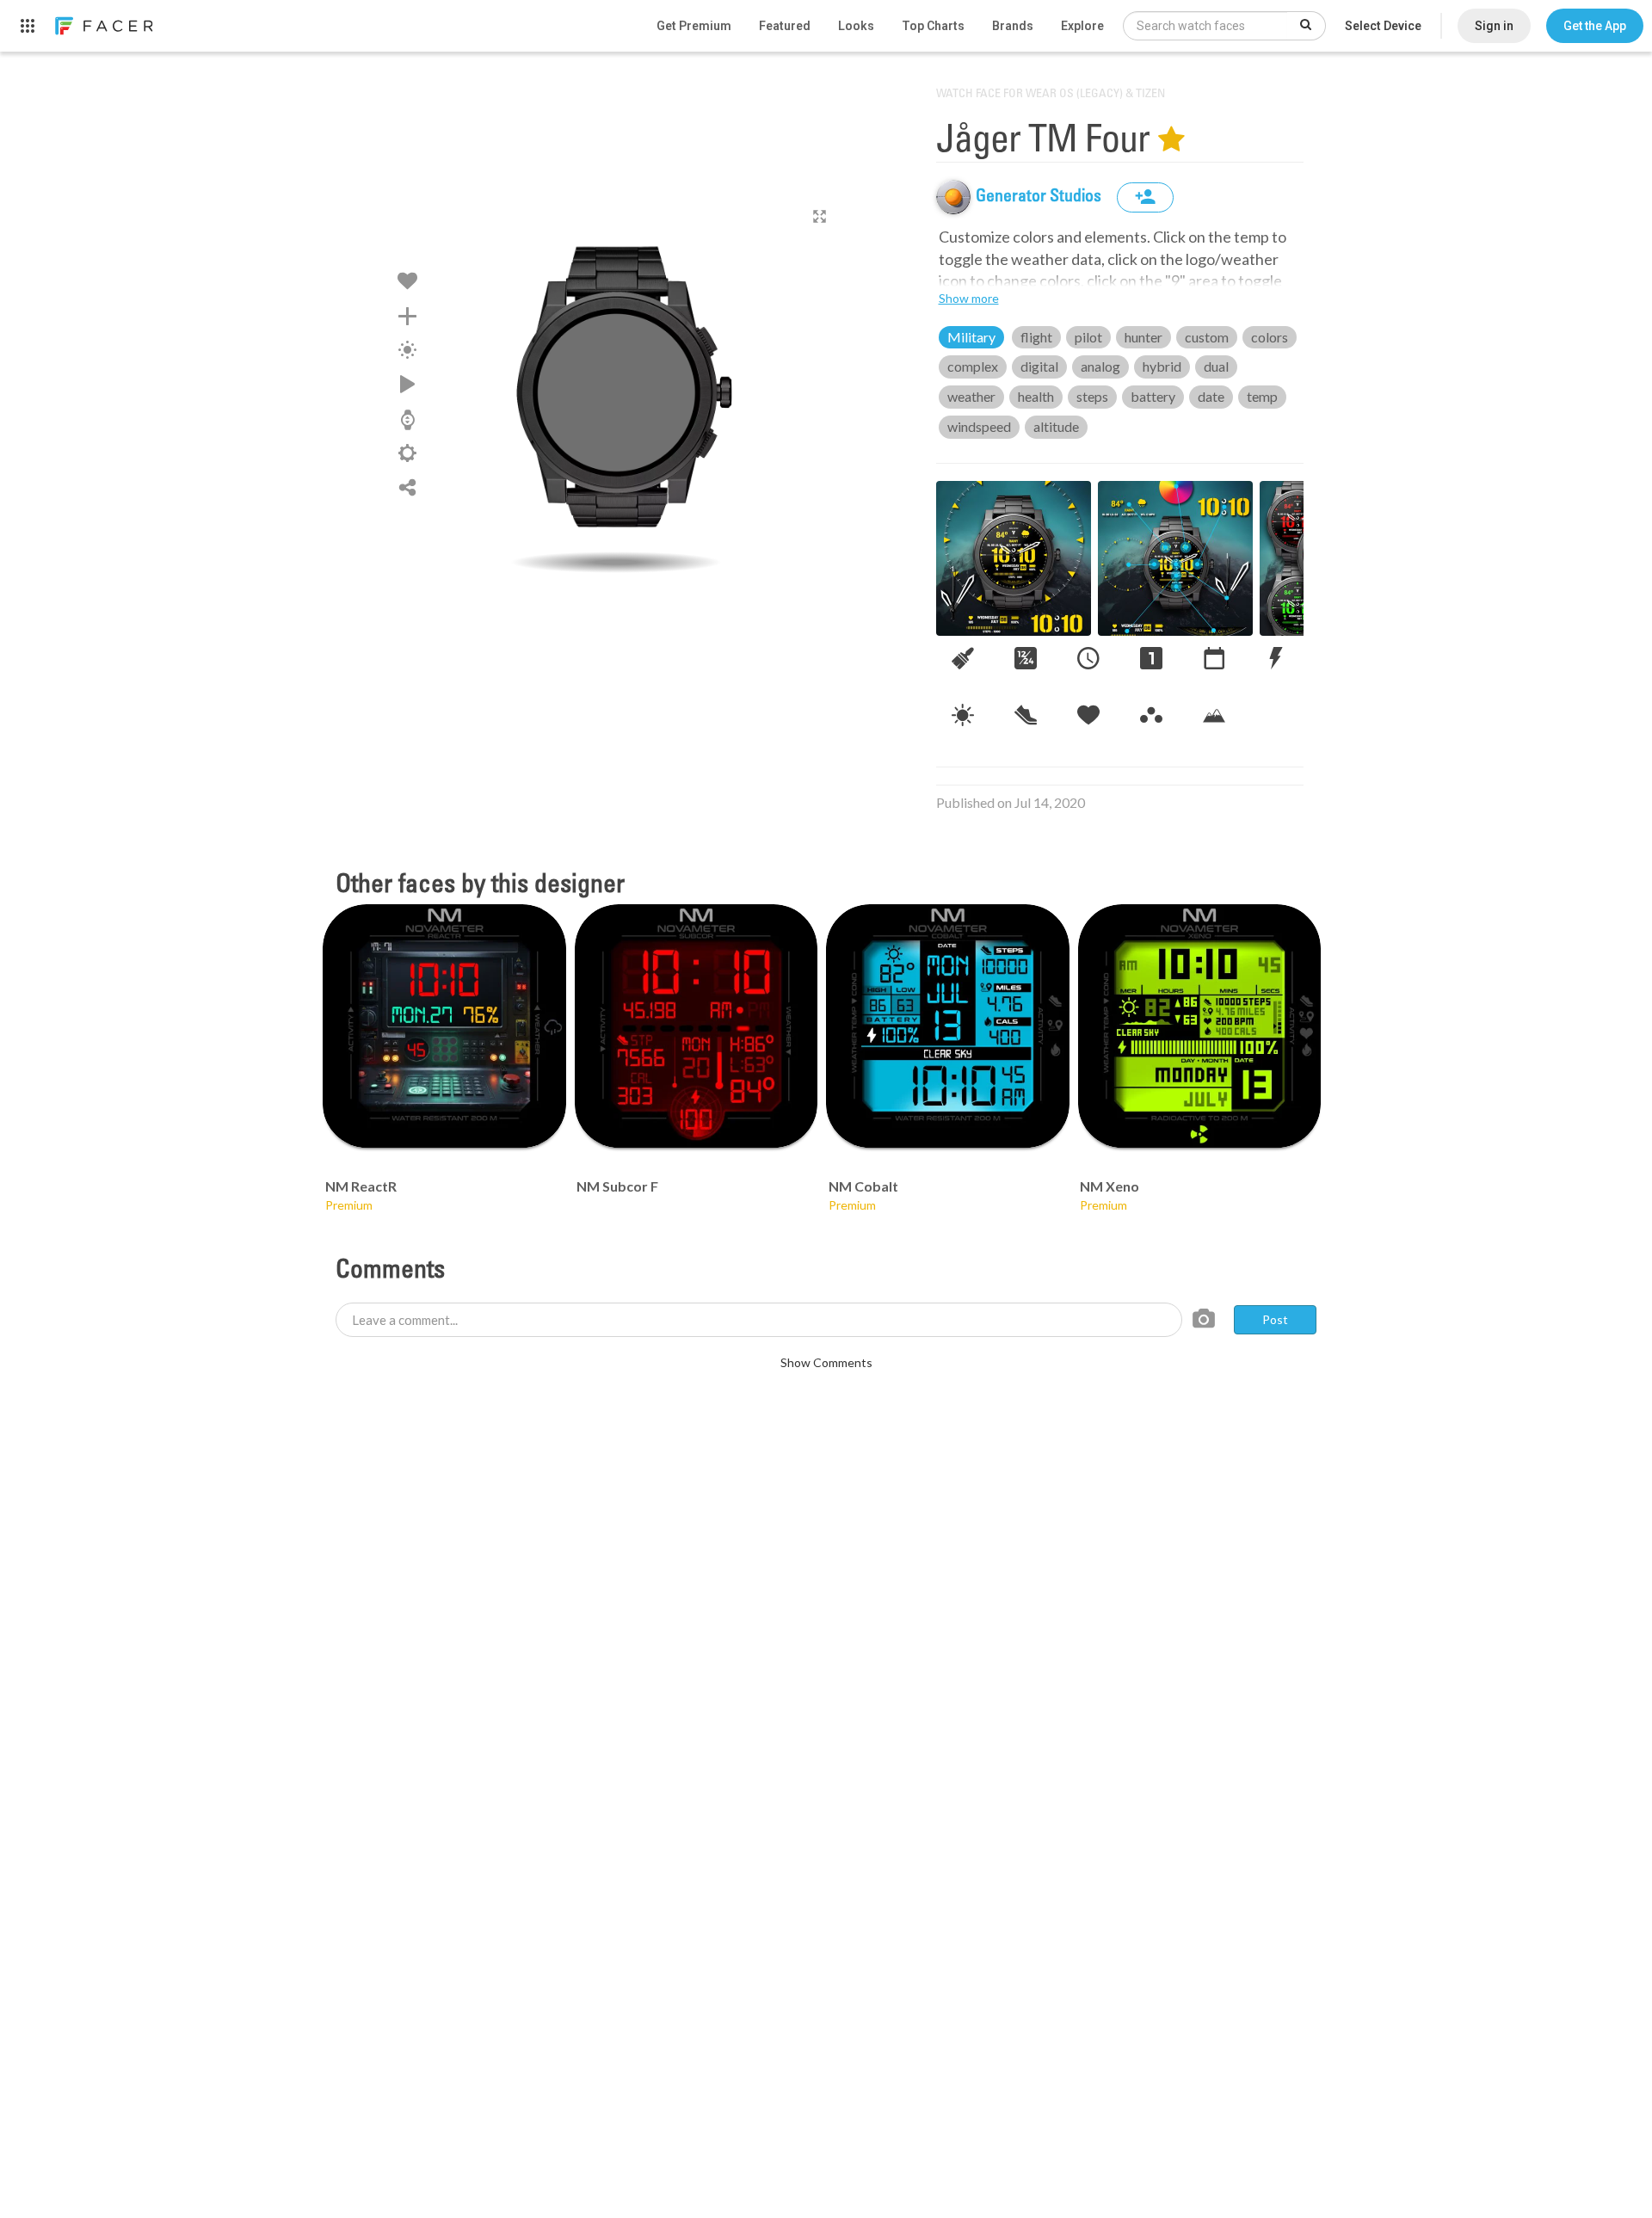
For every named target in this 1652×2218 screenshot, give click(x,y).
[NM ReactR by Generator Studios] (444, 1026)
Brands (1013, 26)
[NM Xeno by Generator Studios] (1200, 1026)
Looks (856, 26)
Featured (785, 26)
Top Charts (933, 26)
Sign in (1494, 26)
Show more (969, 298)
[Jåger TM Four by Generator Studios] (616, 391)
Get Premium (694, 26)
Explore (1082, 26)
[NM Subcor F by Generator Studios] (697, 1026)
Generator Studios (1040, 197)
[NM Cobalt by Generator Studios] (948, 1026)
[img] (953, 197)
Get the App (1595, 26)
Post (1275, 1319)
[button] (1595, 26)
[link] (103, 26)
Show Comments (826, 1362)
